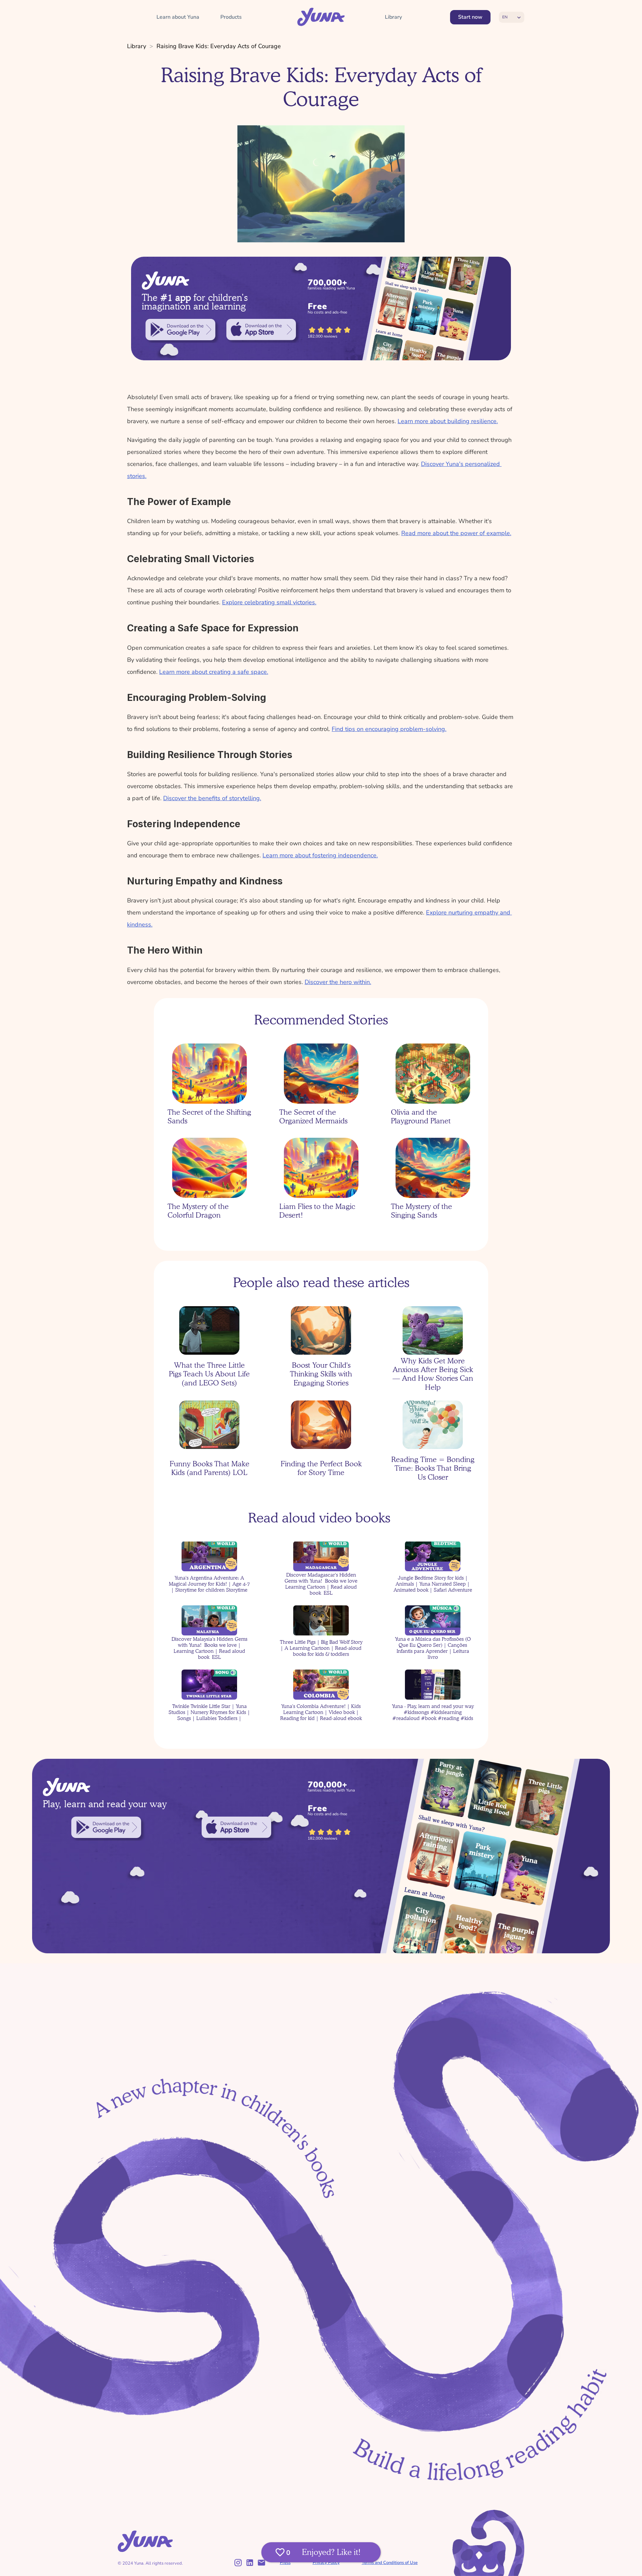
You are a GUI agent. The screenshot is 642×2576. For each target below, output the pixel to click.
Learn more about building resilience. (448, 421)
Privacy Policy (326, 2563)
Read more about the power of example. (456, 533)
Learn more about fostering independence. (320, 855)
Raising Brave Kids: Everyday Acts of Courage (219, 46)
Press (285, 2563)
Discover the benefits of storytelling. (212, 798)
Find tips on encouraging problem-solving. (389, 729)
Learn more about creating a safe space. (214, 672)
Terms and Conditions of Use (390, 2563)
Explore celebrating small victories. (269, 602)
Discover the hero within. (338, 982)
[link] (180, 330)
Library (137, 46)
